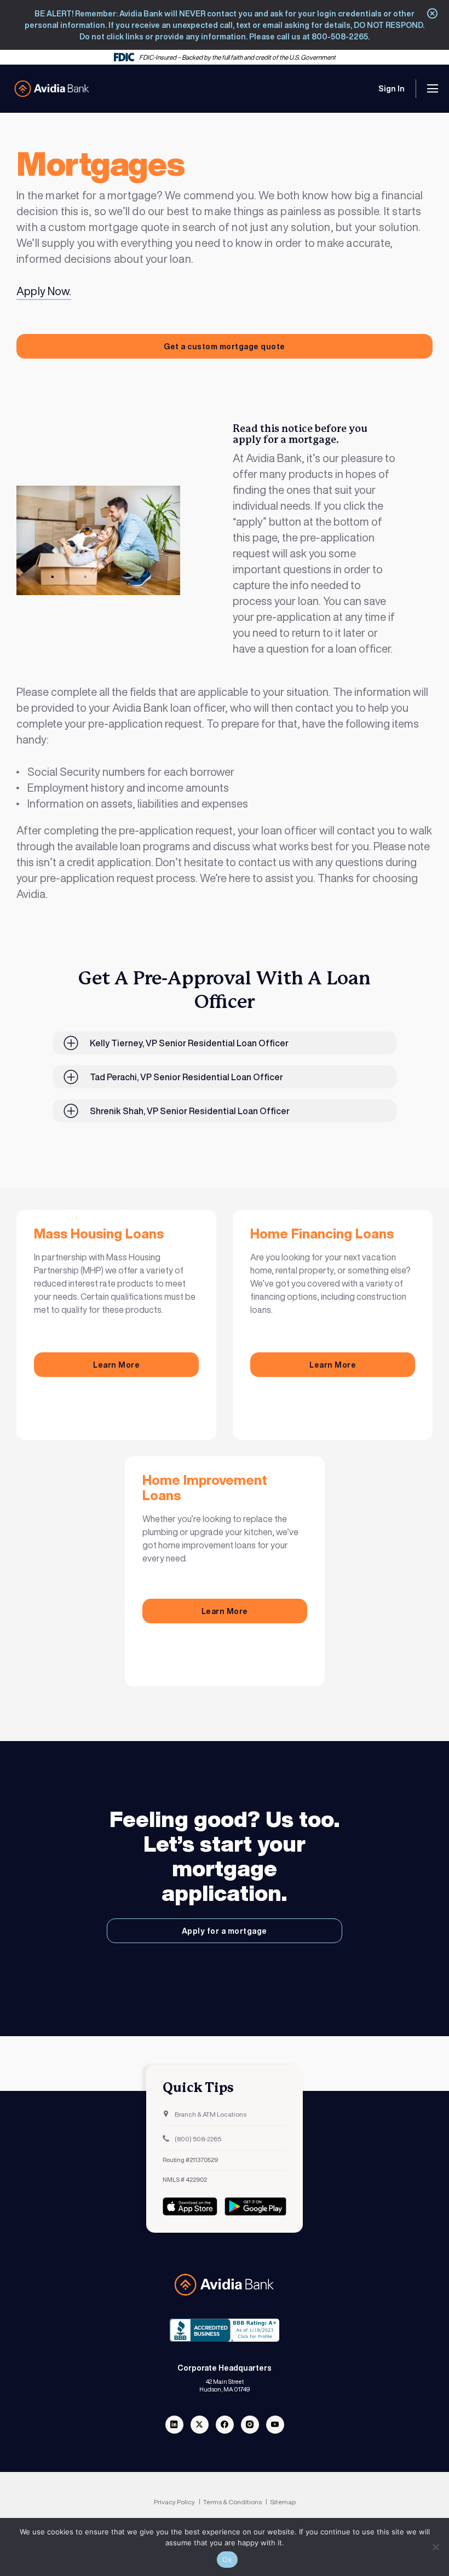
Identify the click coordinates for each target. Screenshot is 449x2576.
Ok (227, 2560)
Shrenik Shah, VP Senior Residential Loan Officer (190, 1111)
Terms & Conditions (233, 2502)
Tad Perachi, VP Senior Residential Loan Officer (186, 1077)
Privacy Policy (175, 2502)
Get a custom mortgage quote (225, 346)
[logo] (52, 89)
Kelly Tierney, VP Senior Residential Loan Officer (189, 1043)
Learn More (116, 1365)
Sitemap (283, 2502)
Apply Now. (44, 291)
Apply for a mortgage (225, 1931)
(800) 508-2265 (197, 2139)
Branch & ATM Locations (210, 2114)
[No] (435, 2547)
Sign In (392, 88)
